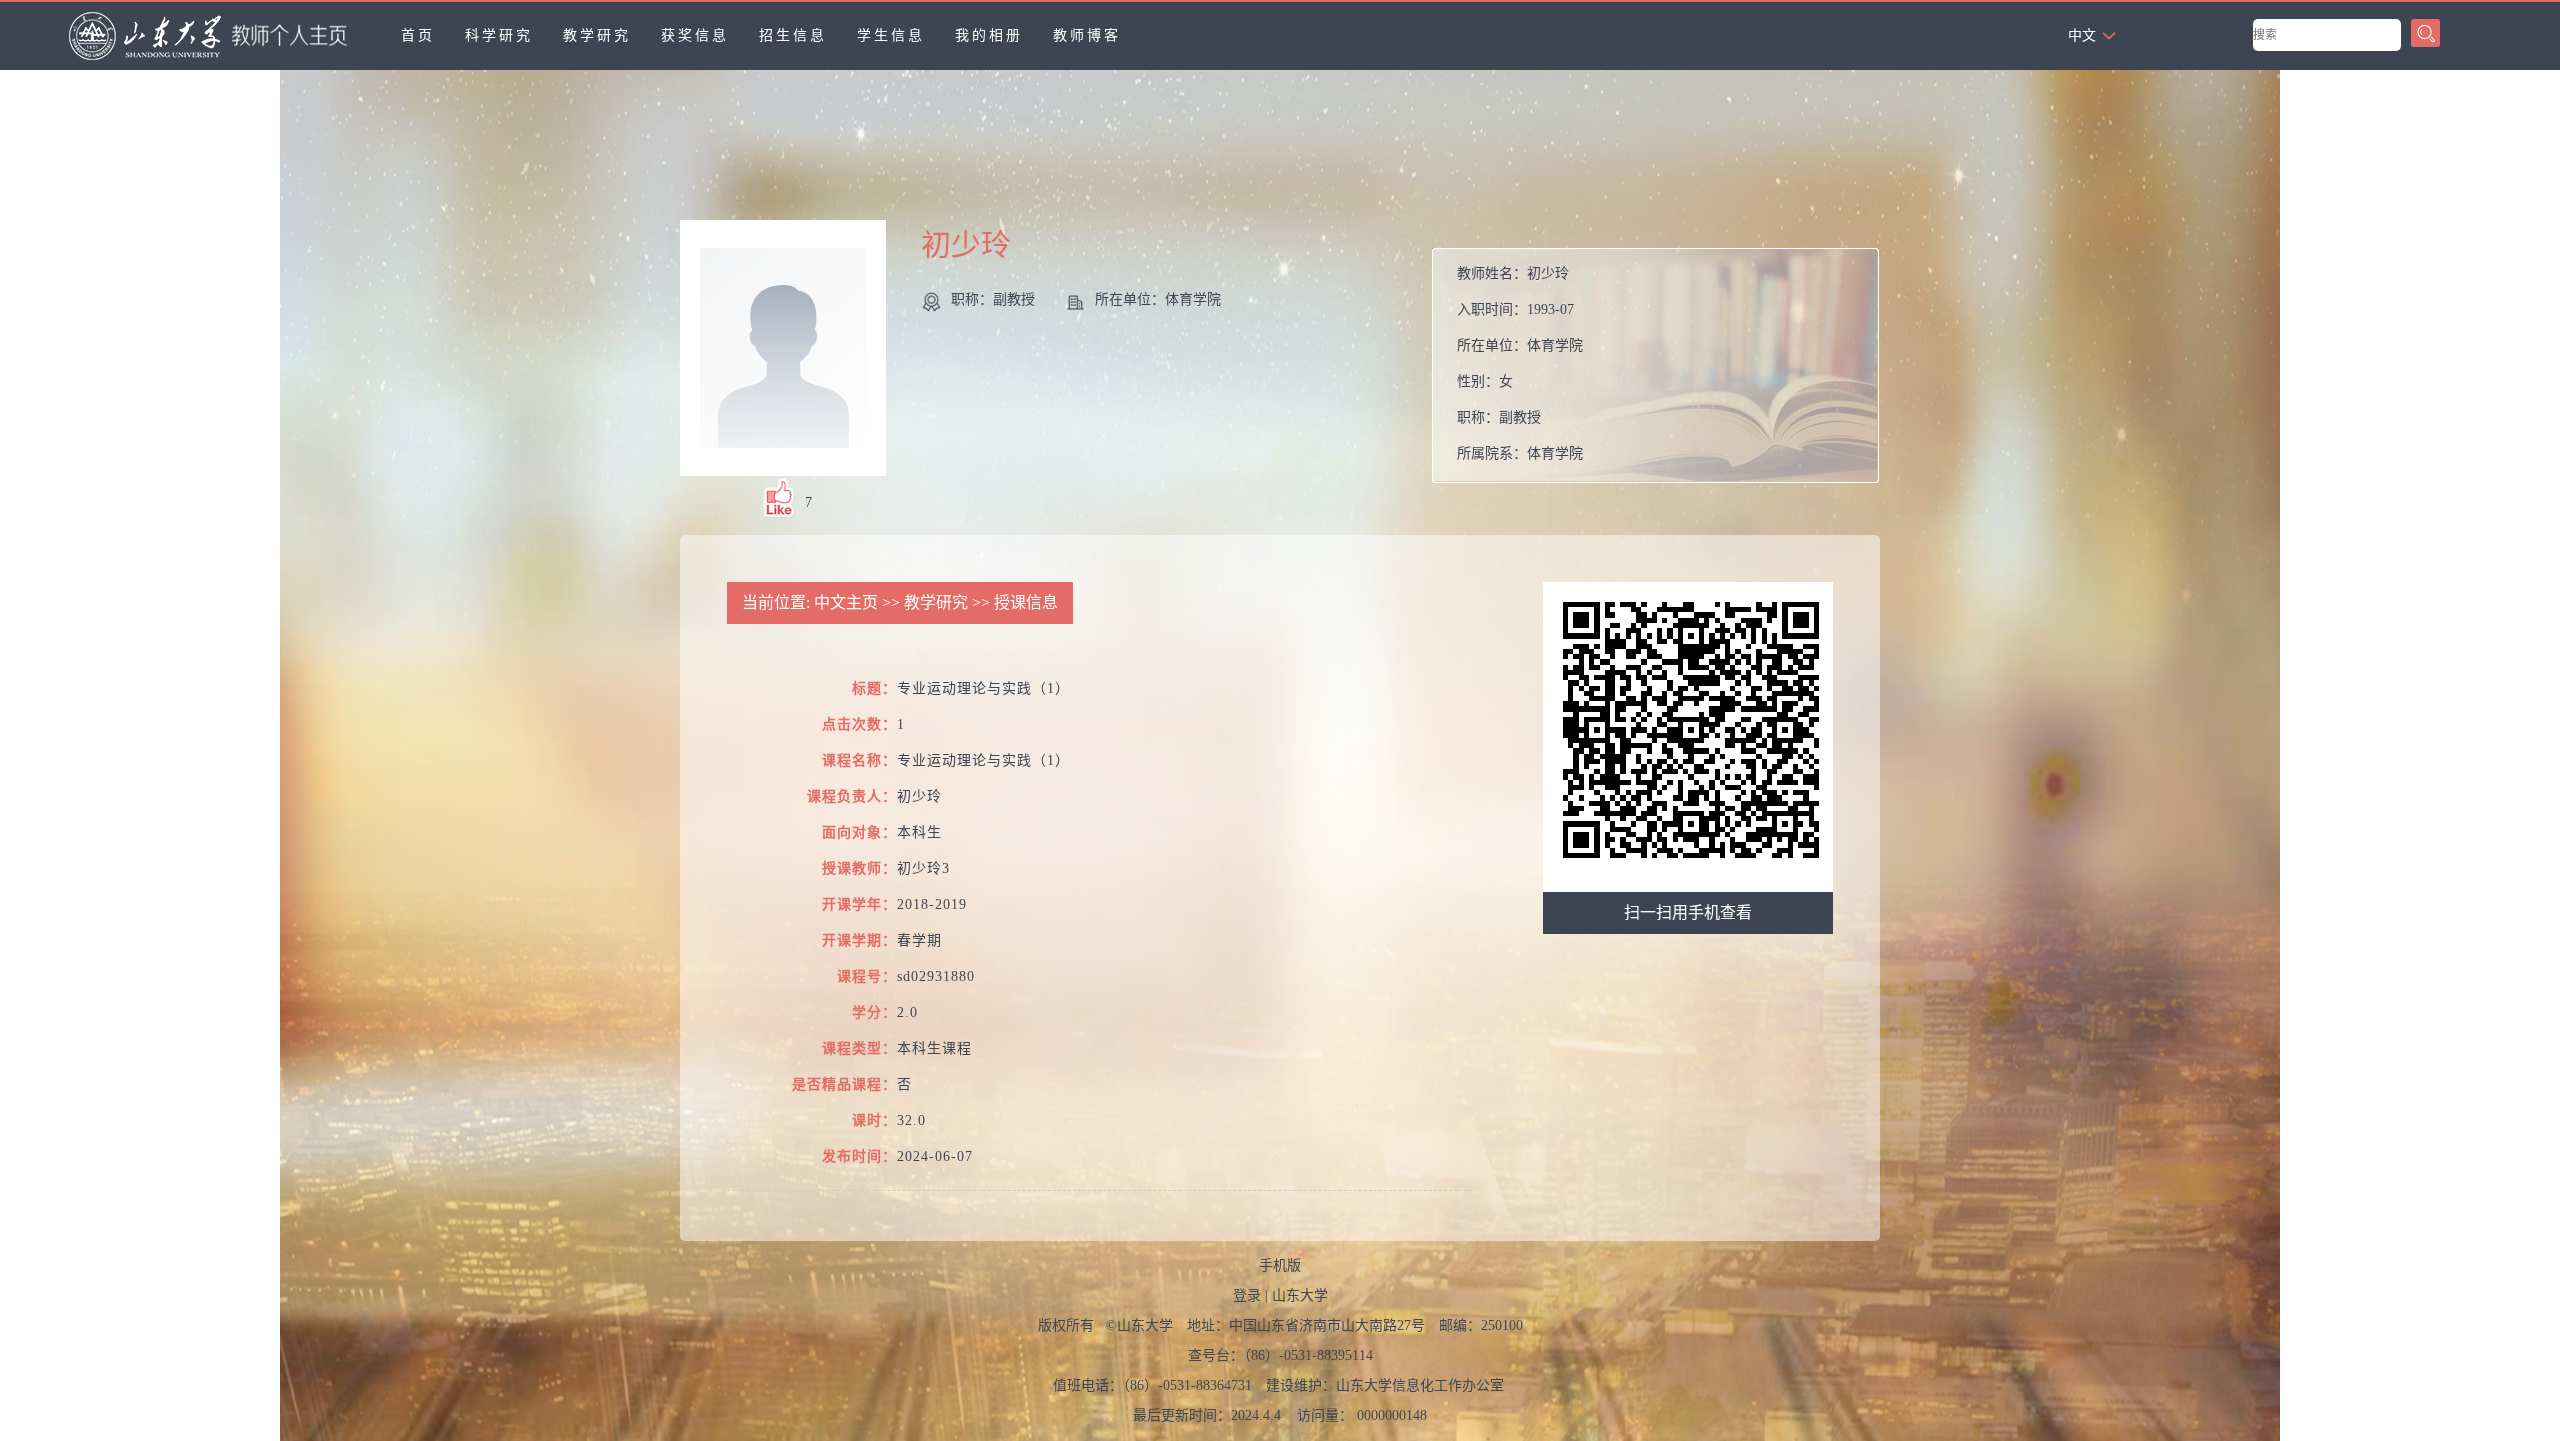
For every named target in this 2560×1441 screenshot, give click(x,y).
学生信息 (891, 35)
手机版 (1280, 1265)
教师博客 (1087, 35)
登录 (1247, 1295)
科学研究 (499, 35)
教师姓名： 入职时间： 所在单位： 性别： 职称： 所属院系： (1520, 363)
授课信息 (1026, 602)
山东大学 (1300, 1295)
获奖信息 (695, 35)
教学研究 (597, 35)
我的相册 (989, 35)
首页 (418, 35)
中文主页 (846, 602)
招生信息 (793, 35)
